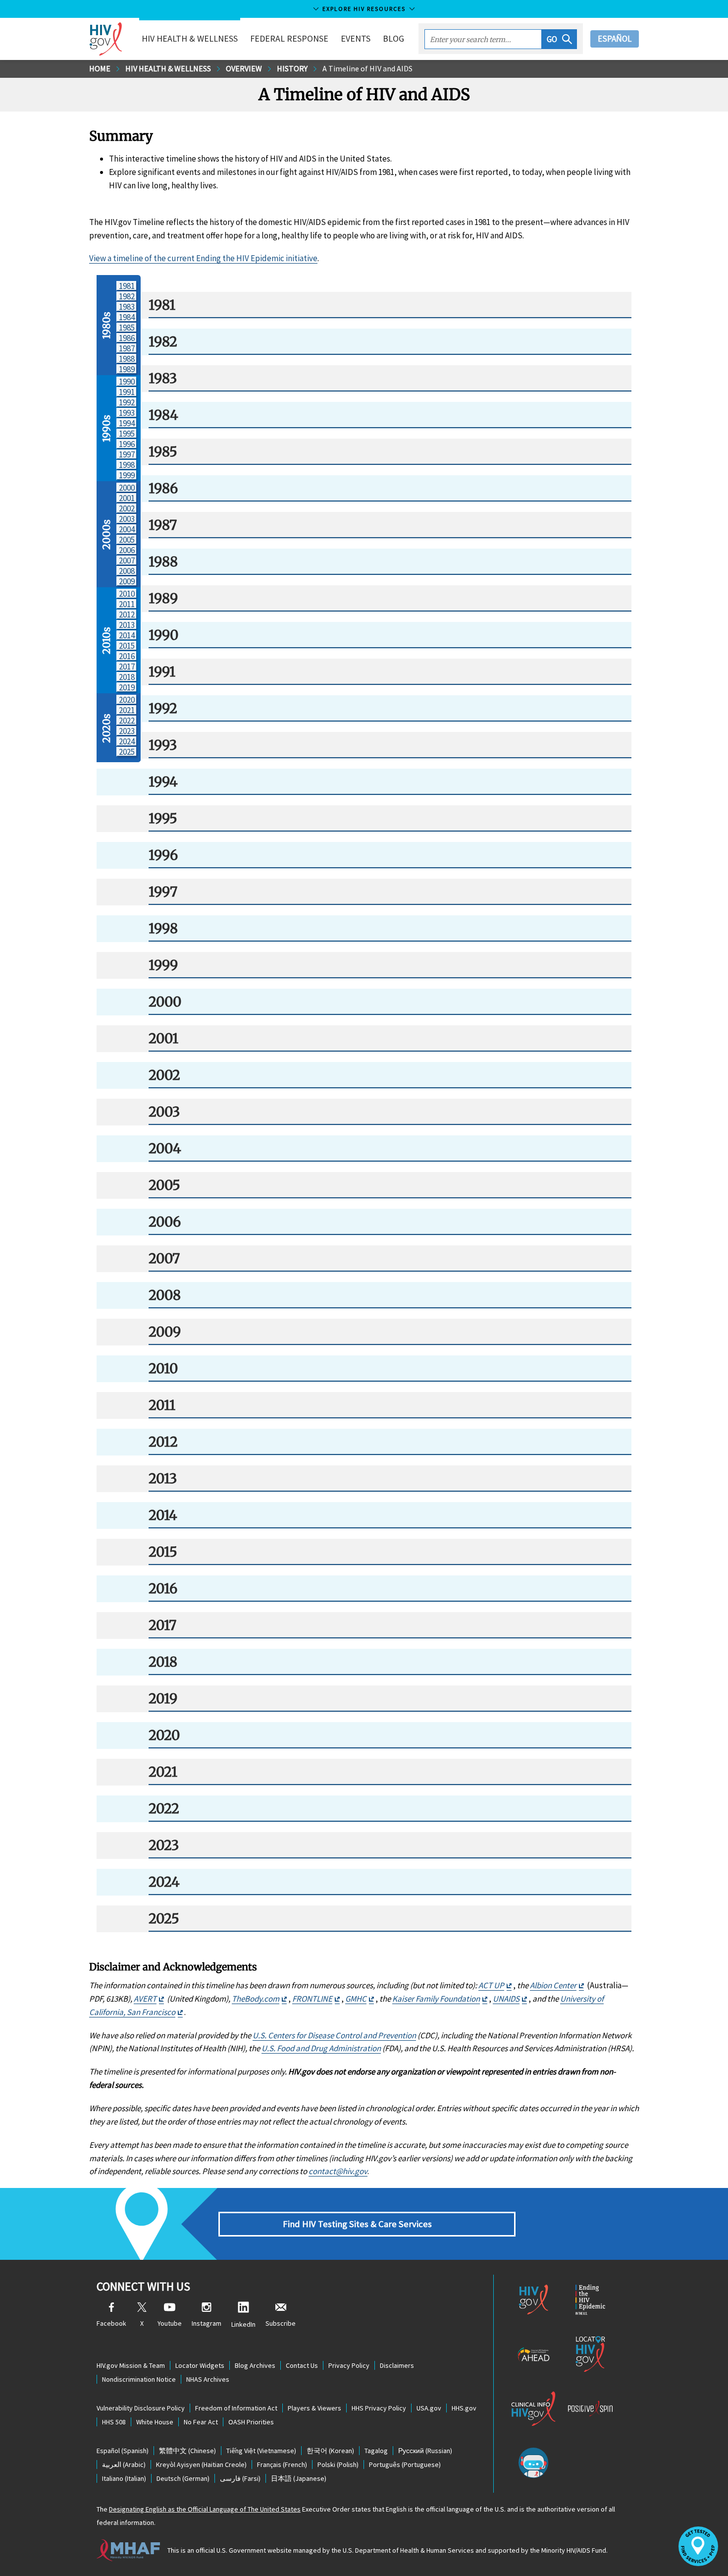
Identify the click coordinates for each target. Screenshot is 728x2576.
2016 (127, 656)
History (292, 68)
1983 (127, 307)
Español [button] (615, 39)
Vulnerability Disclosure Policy (141, 2408)
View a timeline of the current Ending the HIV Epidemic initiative (203, 258)
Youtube (170, 2323)
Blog (393, 38)
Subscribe (281, 2323)
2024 (127, 741)
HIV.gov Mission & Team (131, 2365)
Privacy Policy (349, 2365)
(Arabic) (124, 2464)
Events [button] (356, 38)
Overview (244, 68)
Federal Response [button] (289, 38)
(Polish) (338, 2464)
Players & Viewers (314, 2408)
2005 (127, 539)
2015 (127, 645)
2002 (127, 508)
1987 (127, 348)
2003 (127, 519)
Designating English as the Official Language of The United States (205, 2509)
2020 (127, 700)
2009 (127, 581)
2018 (127, 677)
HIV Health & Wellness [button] (190, 38)
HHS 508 (114, 2422)
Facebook (111, 2323)
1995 (127, 433)
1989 (127, 369)
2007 (127, 560)
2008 (127, 571)
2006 (127, 550)
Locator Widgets (200, 2365)
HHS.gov (464, 2408)
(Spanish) (123, 2451)
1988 (127, 359)
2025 (127, 752)
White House (155, 2422)
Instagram (207, 2323)
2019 (127, 687)
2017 (127, 666)
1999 (127, 475)
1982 (127, 296)
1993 (127, 413)
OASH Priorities (251, 2422)
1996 (127, 444)
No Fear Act (201, 2422)
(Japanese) (299, 2478)
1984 (127, 317)
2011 (127, 604)
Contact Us (302, 2365)
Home (100, 68)
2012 (127, 614)
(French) (282, 2464)
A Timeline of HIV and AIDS (367, 68)
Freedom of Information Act (236, 2408)
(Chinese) (187, 2451)
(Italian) (124, 2478)
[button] (559, 39)
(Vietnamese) (261, 2451)
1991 (127, 392)
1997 (127, 454)
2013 (127, 625)
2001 (127, 498)
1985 (127, 327)
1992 (127, 402)
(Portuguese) (405, 2464)
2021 (127, 710)
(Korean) (330, 2451)
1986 (127, 338)
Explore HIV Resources (364, 9)
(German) (183, 2478)
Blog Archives (255, 2365)
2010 (127, 593)
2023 (127, 731)
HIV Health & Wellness (168, 68)
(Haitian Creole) (201, 2464)
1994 (127, 423)
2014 (127, 635)
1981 (127, 286)
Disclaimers (397, 2365)
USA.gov (429, 2408)
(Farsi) (240, 2478)
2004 (127, 529)
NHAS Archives (208, 2379)
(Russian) (425, 2451)
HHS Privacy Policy (379, 2408)
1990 (127, 381)
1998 (127, 465)
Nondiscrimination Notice (139, 2379)
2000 (127, 487)
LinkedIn (243, 2324)
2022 (127, 720)
